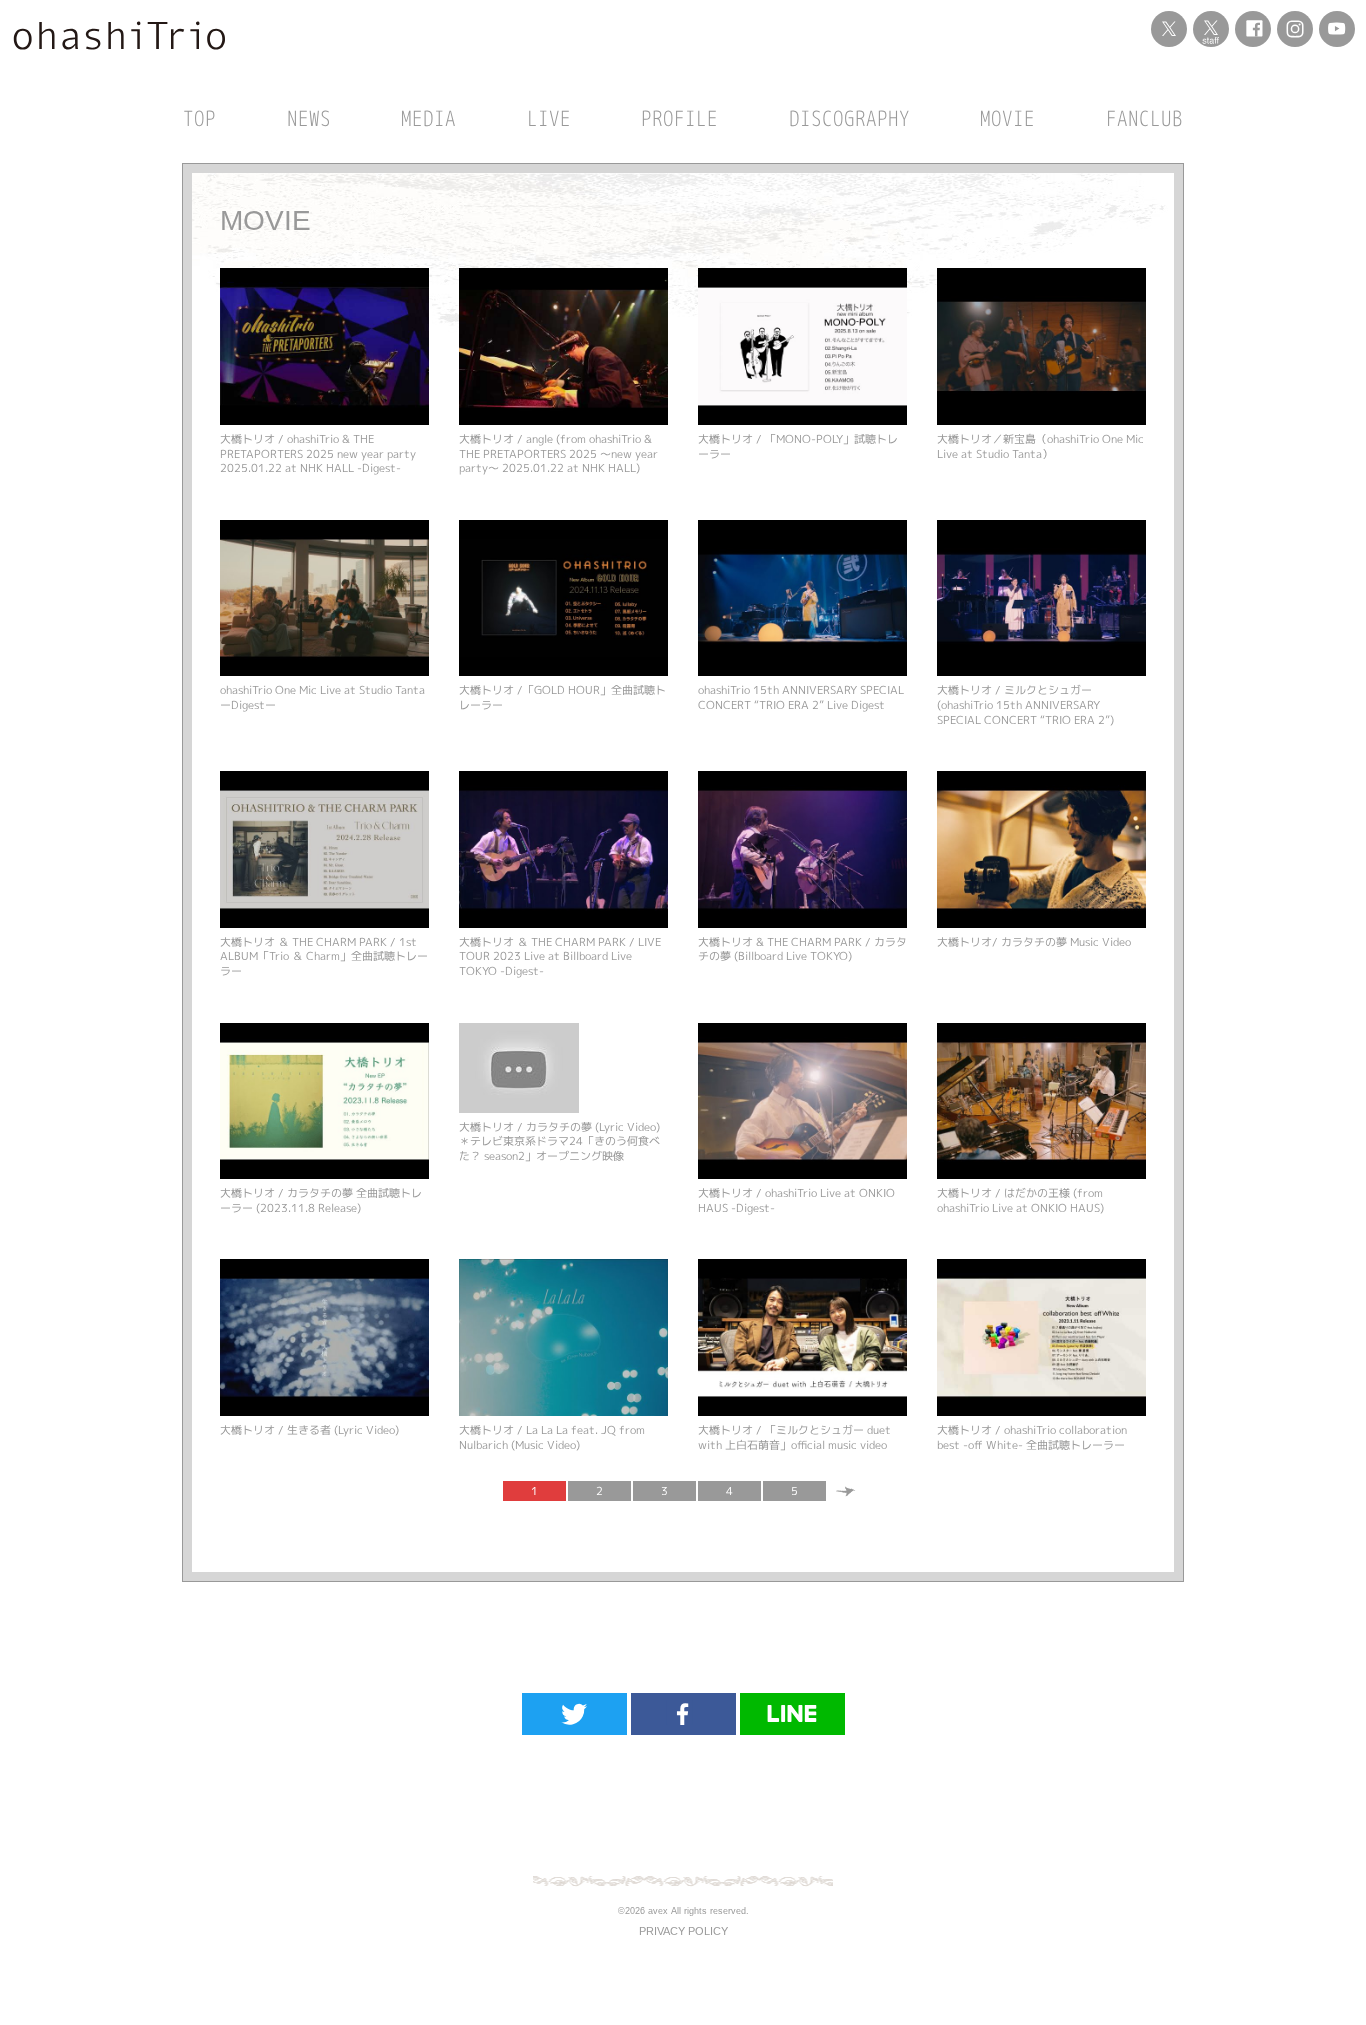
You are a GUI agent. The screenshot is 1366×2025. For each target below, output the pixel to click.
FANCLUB (1144, 118)
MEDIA (428, 118)
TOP (199, 118)
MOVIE (1007, 118)
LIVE (549, 118)
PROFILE (679, 118)
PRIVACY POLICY (683, 1931)
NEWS (309, 118)
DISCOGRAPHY (849, 118)
